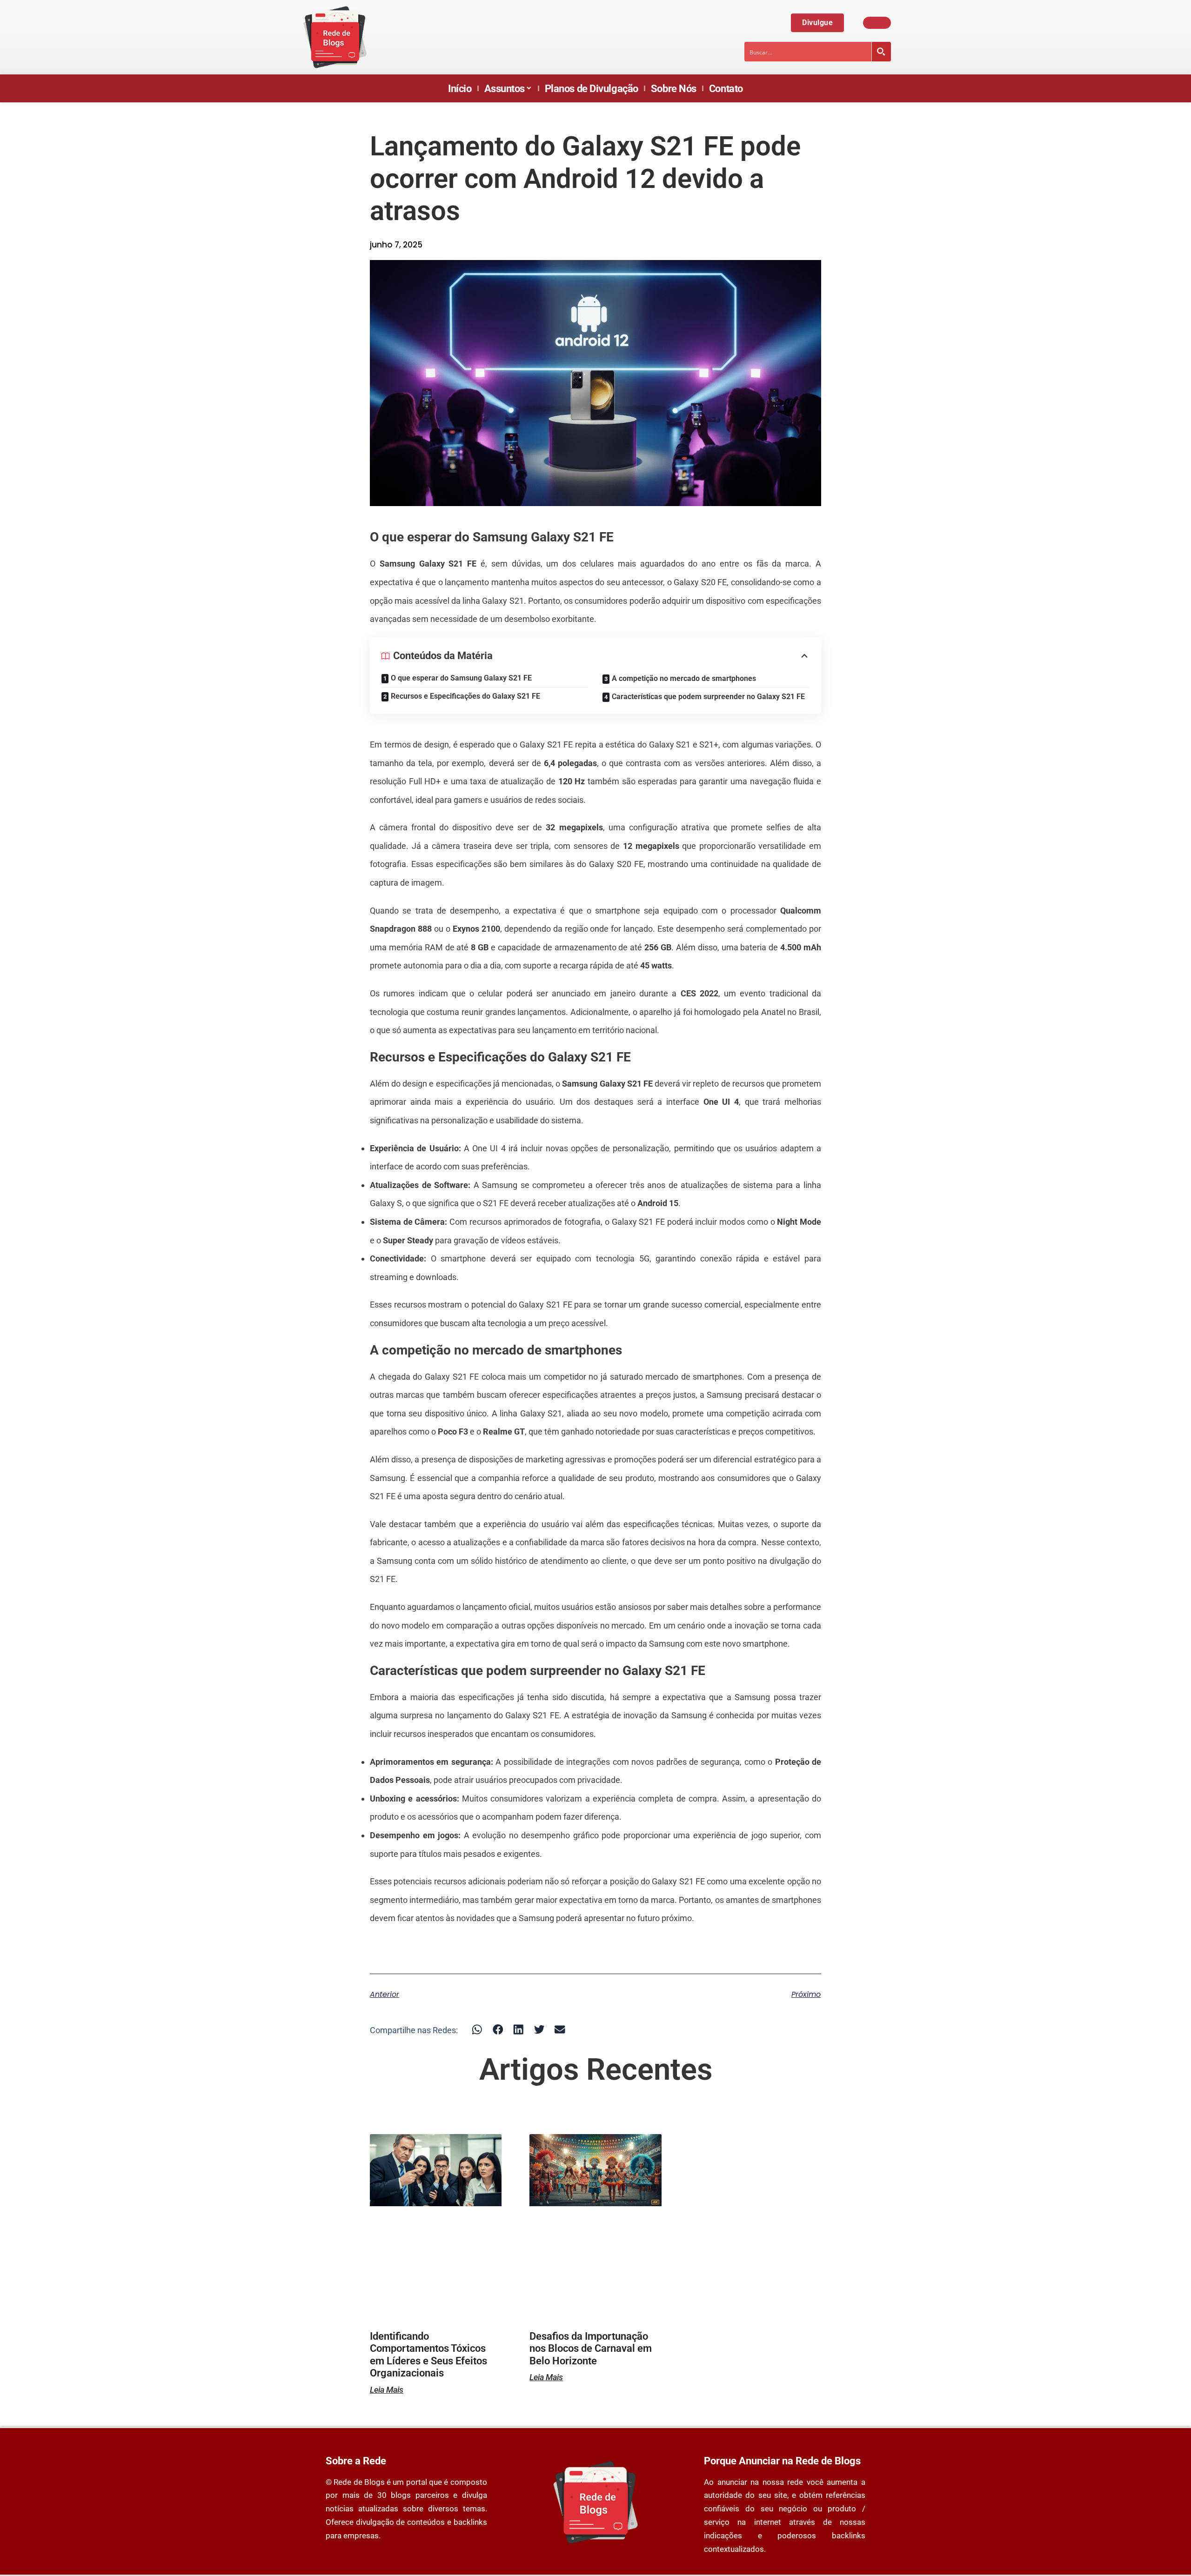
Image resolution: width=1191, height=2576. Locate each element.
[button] (477, 2029)
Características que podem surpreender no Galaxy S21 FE (708, 697)
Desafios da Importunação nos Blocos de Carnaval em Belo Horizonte (591, 2349)
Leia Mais (387, 2390)
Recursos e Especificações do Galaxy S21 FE (465, 696)
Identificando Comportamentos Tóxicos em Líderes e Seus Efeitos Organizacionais (428, 2355)
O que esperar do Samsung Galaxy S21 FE (461, 678)
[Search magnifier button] (881, 52)
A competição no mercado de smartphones (684, 678)
